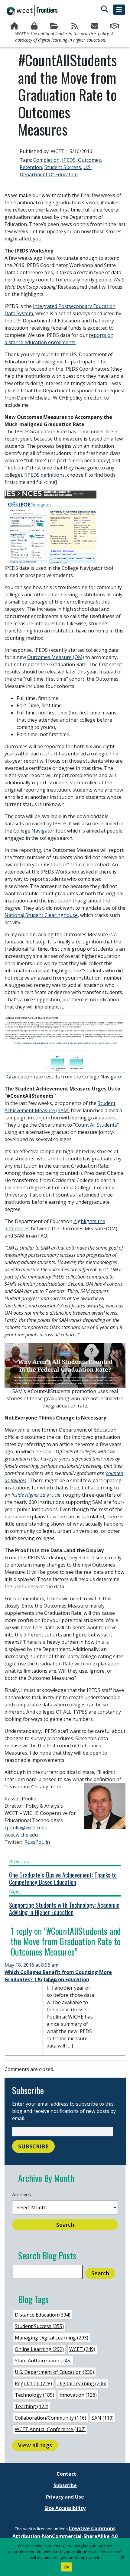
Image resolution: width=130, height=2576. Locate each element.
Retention (31, 167)
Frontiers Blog (75, 26)
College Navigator (34, 831)
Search (65, 2225)
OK (67, 2567)
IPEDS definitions (45, 475)
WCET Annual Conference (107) (50, 2429)
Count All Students (96, 1125)
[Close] (122, 2557)
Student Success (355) (39, 2326)
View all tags (35, 2445)
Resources (55, 26)
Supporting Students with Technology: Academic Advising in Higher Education (64, 1909)
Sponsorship (115, 26)
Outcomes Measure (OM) (56, 657)
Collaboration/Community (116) (50, 2418)
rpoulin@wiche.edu (26, 1828)
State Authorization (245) (43, 2361)
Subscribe (95, 26)
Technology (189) (34, 2395)
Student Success (63, 167)
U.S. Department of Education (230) (54, 2372)
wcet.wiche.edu (21, 1835)
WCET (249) (82, 2349)
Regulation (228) (33, 2383)
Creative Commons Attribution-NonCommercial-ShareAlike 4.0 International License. (65, 2536)
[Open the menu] (119, 10)
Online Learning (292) (39, 2349)
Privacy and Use (65, 2497)
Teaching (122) (32, 2406)
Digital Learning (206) (82, 2383)
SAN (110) (103, 2418)
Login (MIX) (35, 26)
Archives (22, 2195)
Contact (66, 2474)
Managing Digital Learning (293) (52, 2338)
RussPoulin (37, 1842)
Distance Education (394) (43, 2315)
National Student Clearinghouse (41, 915)
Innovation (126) (78, 2395)
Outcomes (89, 160)
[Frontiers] (32, 11)
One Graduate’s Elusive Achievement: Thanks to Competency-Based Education (63, 1878)
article (36, 1495)
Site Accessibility (65, 2508)
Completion (46, 160)
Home (15, 26)
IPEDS (69, 160)
